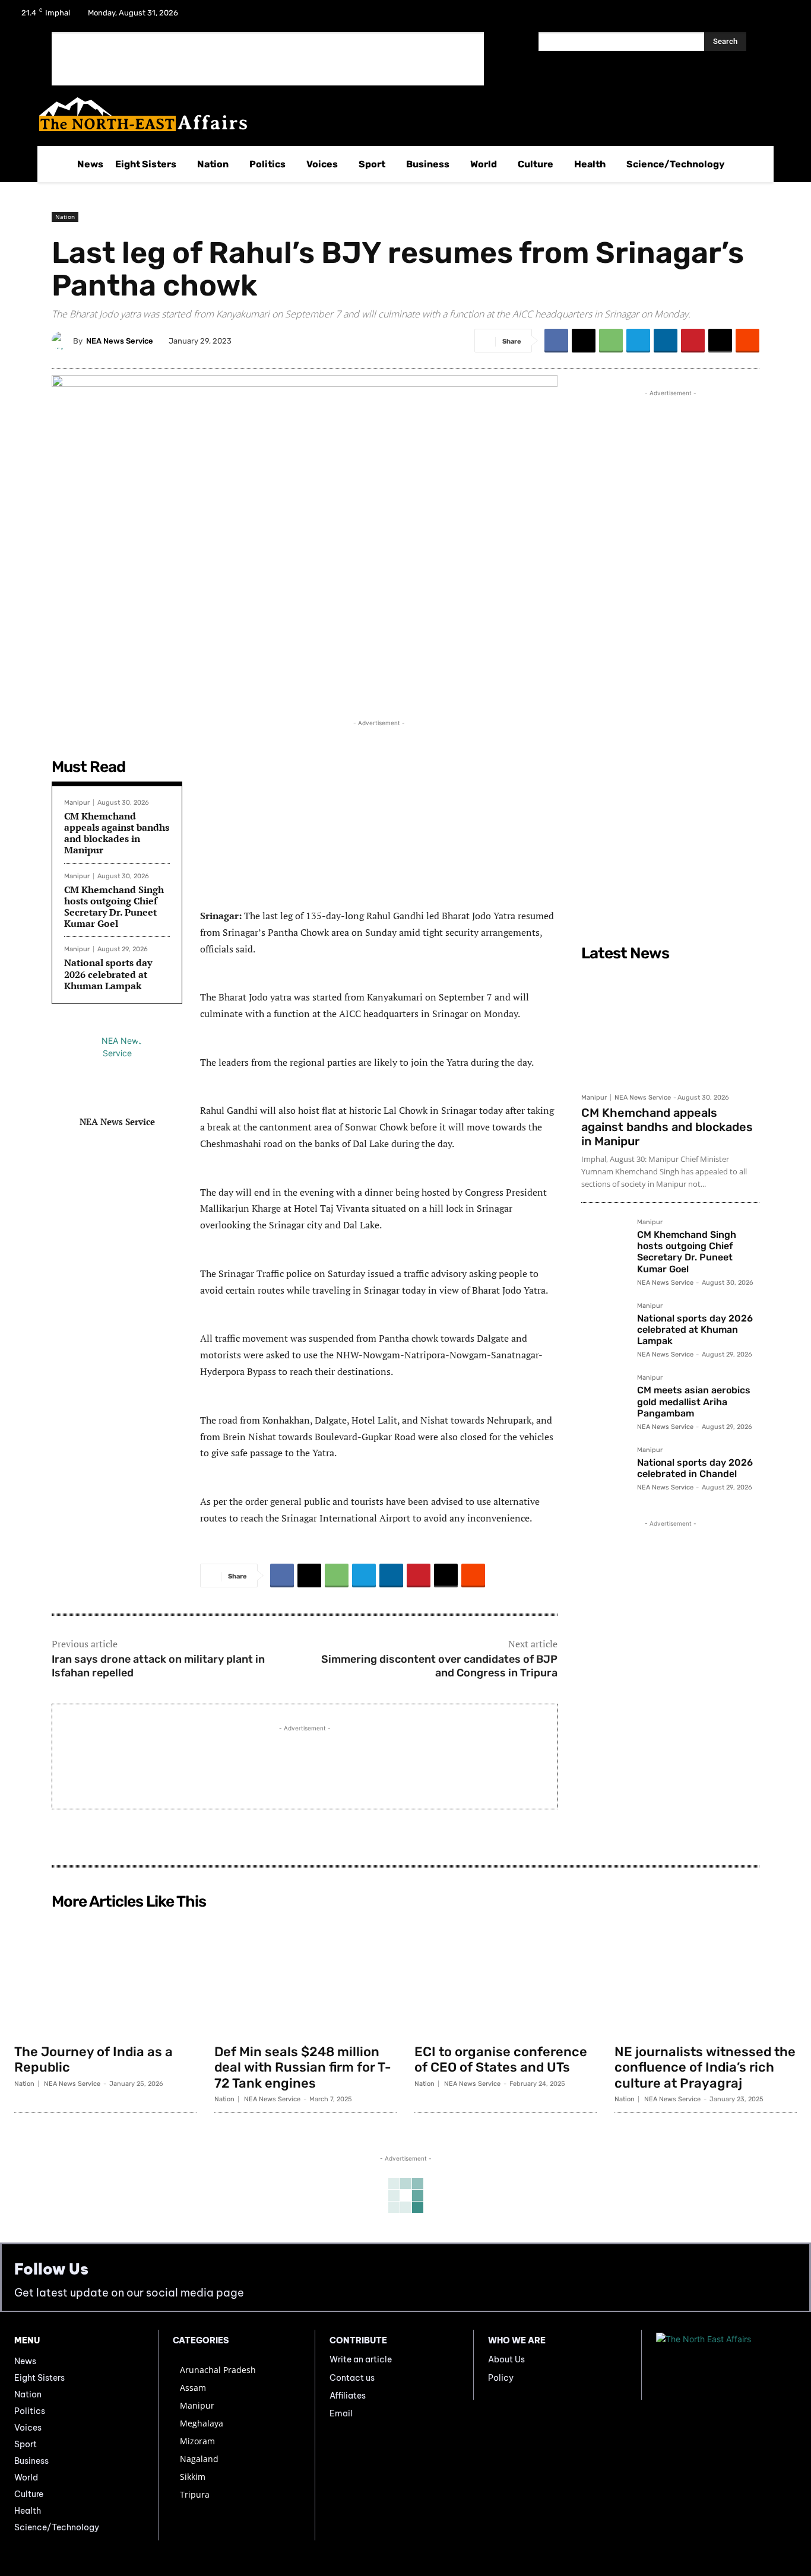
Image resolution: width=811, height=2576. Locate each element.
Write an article (361, 2359)
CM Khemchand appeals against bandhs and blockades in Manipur (117, 833)
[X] (753, 17)
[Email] (720, 341)
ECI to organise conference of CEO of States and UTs (501, 2059)
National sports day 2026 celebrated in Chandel (695, 1468)
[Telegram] (638, 341)
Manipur (77, 803)
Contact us (352, 2378)
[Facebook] (722, 17)
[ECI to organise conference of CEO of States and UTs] (506, 1976)
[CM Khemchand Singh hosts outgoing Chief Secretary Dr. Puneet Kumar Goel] (604, 1242)
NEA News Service (120, 341)
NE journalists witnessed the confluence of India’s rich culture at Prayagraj (705, 2067)
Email (341, 2413)
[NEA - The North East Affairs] (726, 2365)
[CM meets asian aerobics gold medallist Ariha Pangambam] (604, 1397)
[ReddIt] (747, 341)
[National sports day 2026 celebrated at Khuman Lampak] (604, 1326)
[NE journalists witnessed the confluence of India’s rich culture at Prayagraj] (706, 1976)
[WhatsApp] (611, 341)
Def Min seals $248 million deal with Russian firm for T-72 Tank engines (303, 2067)
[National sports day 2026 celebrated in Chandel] (604, 1470)
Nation (65, 217)
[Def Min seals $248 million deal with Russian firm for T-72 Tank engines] (305, 1976)
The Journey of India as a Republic (94, 2059)
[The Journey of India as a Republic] (105, 1976)
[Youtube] (784, 17)
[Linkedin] (666, 341)
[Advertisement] (268, 59)
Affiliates (348, 2396)
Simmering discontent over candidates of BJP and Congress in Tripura (439, 1666)
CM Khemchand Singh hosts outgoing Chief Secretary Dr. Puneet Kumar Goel (114, 907)
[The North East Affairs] (399, 114)
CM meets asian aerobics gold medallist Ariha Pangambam (694, 1401)
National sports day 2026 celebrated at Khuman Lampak (108, 974)
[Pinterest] (693, 341)
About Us (506, 2359)
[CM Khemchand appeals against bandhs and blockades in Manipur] (670, 1027)
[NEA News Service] (62, 341)
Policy (501, 2378)
